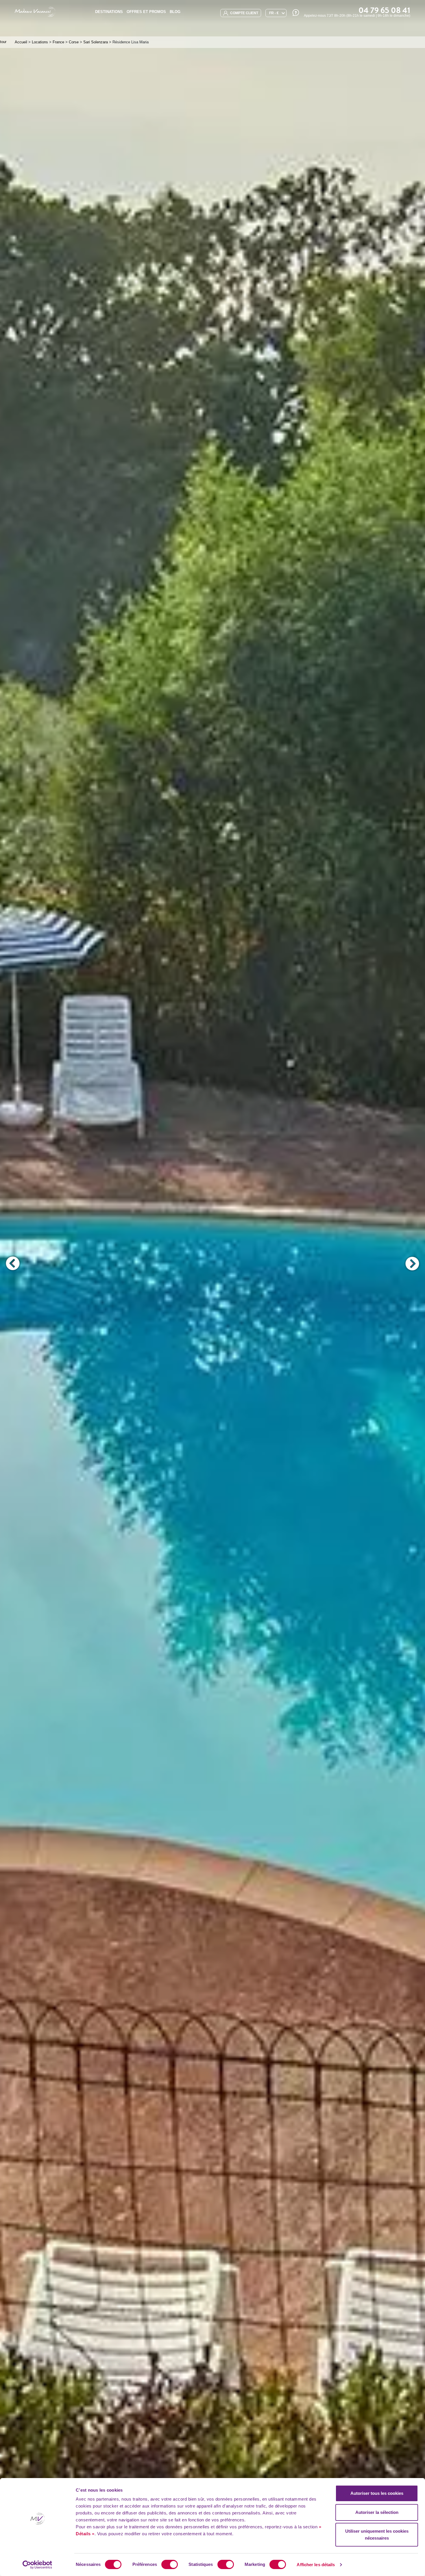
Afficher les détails (316, 2565)
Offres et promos (146, 12)
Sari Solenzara (96, 42)
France (58, 42)
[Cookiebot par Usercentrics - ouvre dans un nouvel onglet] (37, 2565)
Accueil (21, 42)
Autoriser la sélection (377, 2512)
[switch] (170, 2564)
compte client (244, 13)
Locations (40, 42)
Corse (74, 42)
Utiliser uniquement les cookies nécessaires (377, 2535)
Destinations (109, 12)
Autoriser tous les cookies (377, 2493)
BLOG (175, 12)
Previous (13, 1263)
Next (412, 1263)
